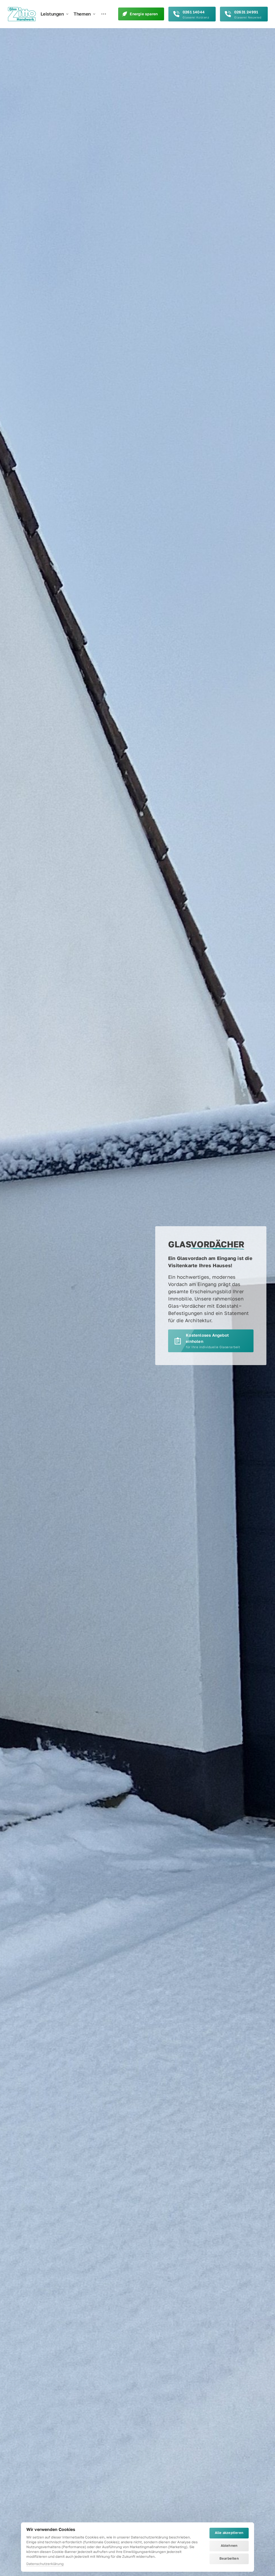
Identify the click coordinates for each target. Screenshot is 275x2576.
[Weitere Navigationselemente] (104, 14)
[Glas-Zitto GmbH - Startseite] (22, 14)
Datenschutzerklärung (45, 2564)
